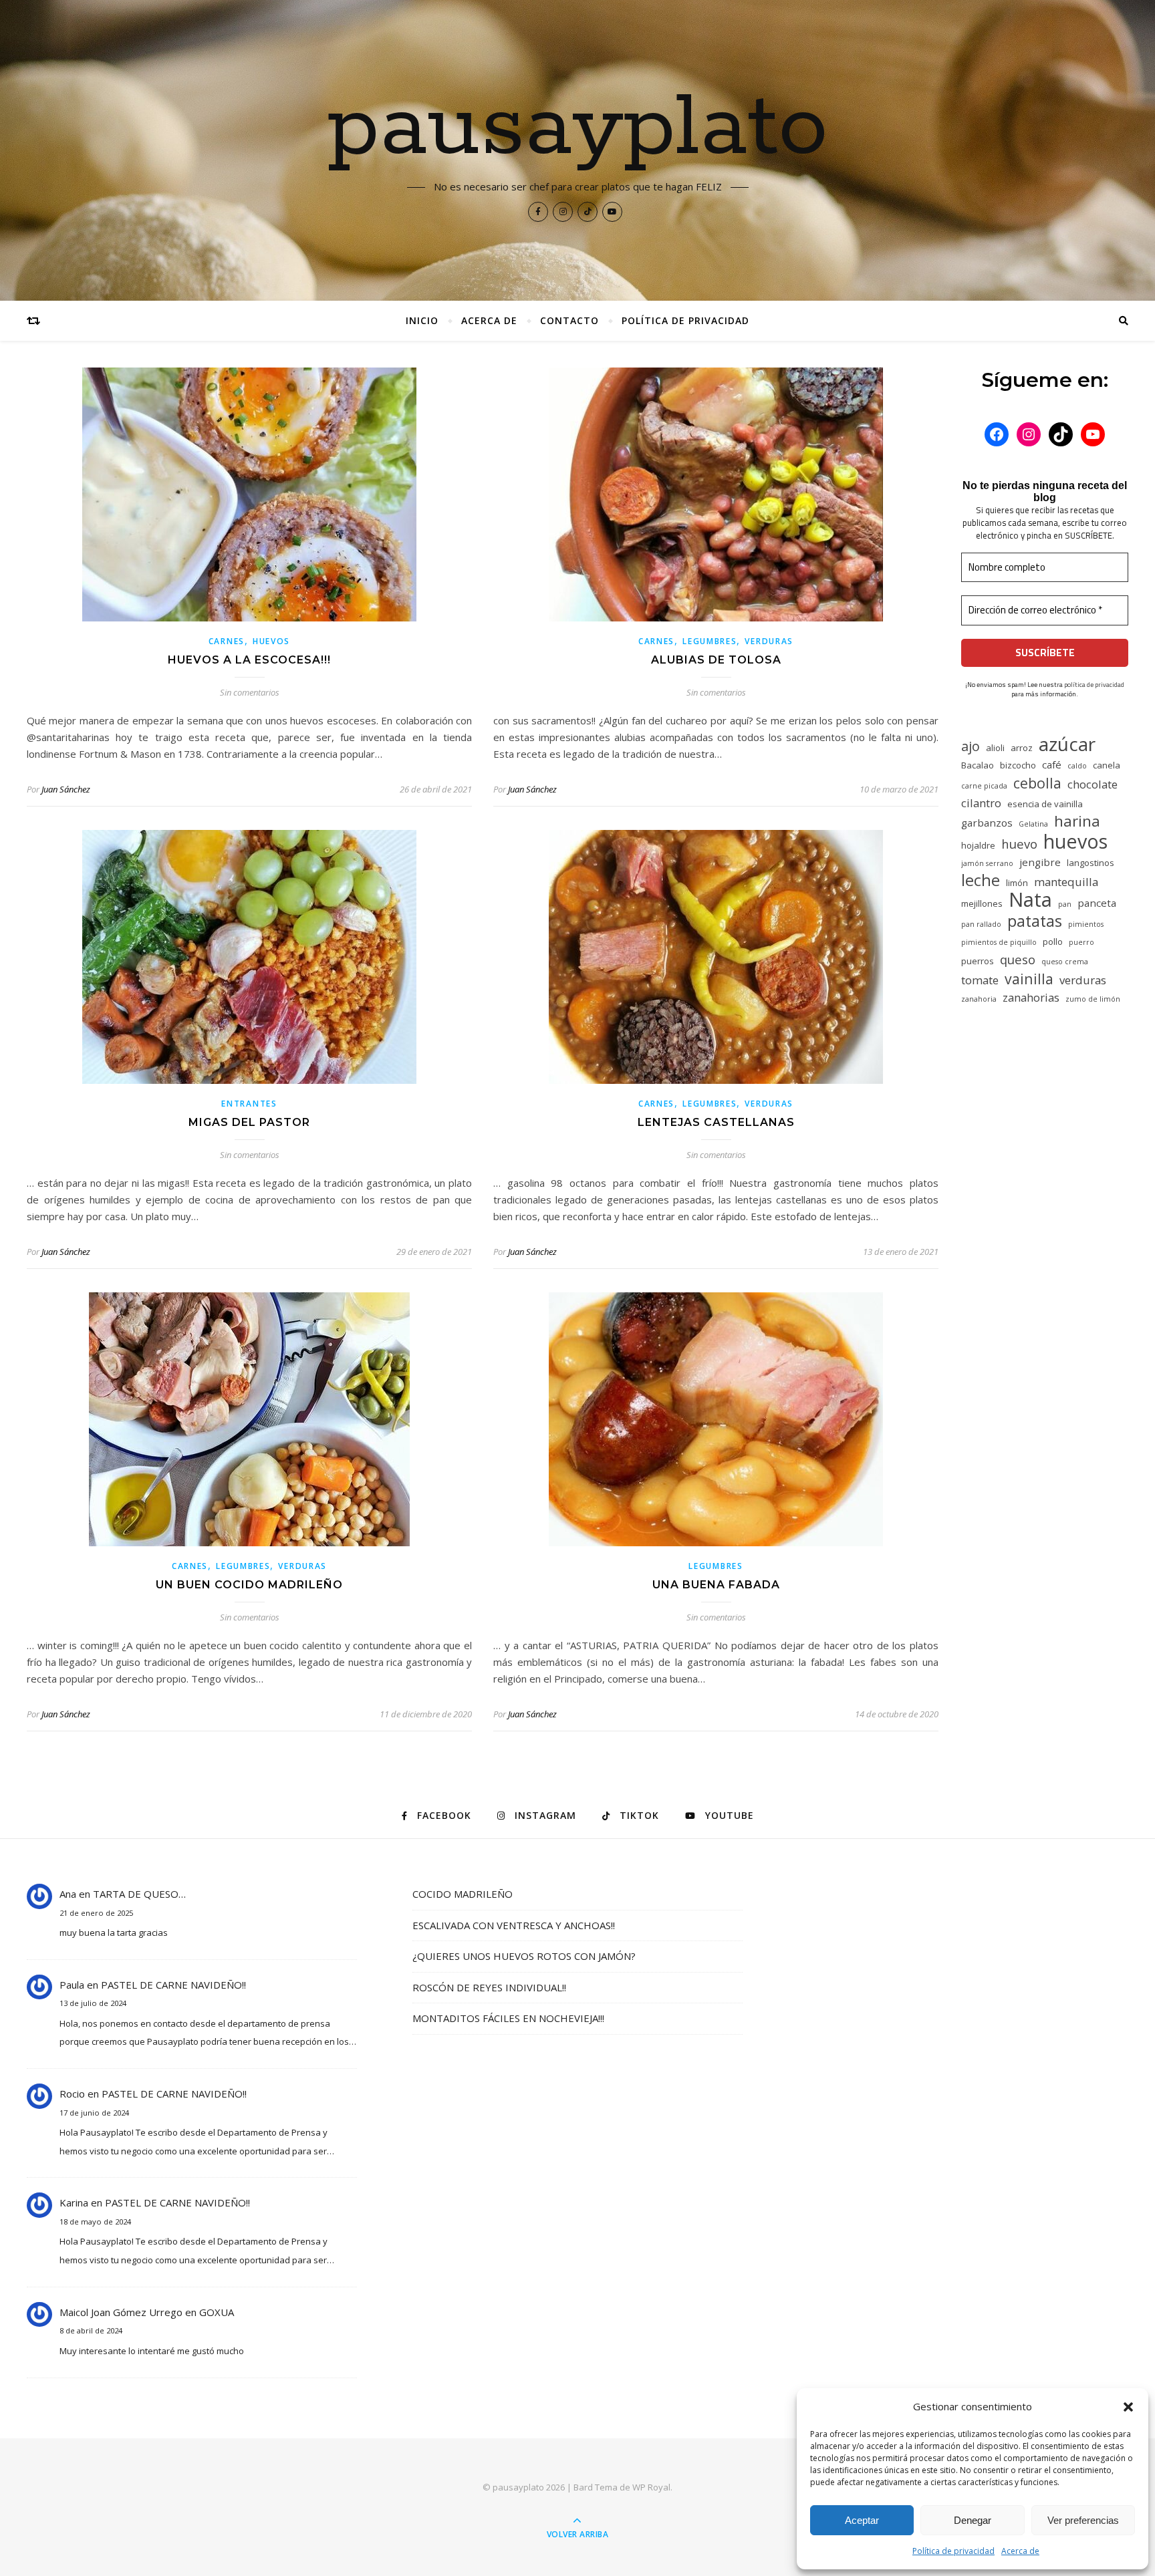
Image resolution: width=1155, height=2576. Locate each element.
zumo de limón (1093, 999)
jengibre (1040, 862)
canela (1107, 765)
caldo (1077, 766)
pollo (1053, 942)
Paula (72, 1985)
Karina (74, 2202)
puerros (978, 961)
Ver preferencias (1083, 2520)
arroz (1022, 748)
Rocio (72, 2094)
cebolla (1037, 783)
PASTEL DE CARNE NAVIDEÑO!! (173, 1985)
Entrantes (249, 1104)
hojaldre (978, 845)
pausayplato (578, 128)
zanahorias (1031, 997)
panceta (1097, 903)
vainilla (1029, 979)
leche (981, 880)
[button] (1128, 2407)
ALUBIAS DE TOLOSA (716, 660)
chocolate (1093, 784)
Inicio (422, 320)
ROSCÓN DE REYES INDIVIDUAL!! (489, 1987)
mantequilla (1066, 882)
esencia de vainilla (1045, 804)
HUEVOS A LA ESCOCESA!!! (249, 660)
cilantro (981, 803)
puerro (1081, 942)
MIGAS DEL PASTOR (249, 1122)
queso (1018, 959)
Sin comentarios (250, 692)
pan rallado (981, 924)
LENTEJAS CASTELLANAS (716, 1122)
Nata (1030, 900)
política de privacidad (1094, 685)
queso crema (1065, 962)
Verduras (769, 641)
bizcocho (1018, 765)
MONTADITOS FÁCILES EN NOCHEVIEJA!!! (508, 2018)
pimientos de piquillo (999, 942)
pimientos (1086, 924)
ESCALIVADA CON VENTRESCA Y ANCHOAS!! (514, 1925)
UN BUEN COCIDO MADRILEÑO (249, 1585)
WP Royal (651, 2487)
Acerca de (1020, 2551)
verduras (1083, 980)
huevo (1019, 844)
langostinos (1090, 863)
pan (1065, 904)
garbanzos (987, 823)
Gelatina (1033, 824)
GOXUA (217, 2312)
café (1052, 764)
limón (1017, 883)
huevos (1075, 841)
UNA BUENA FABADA (716, 1585)
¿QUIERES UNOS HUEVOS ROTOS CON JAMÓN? (524, 1956)
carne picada (984, 786)
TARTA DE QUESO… (139, 1894)
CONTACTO (569, 320)
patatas (1035, 921)
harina (1077, 821)
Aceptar (862, 2520)
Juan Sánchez (66, 789)
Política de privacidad (953, 2551)
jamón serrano (987, 863)
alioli (995, 748)
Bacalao (978, 765)
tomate (980, 980)
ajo (971, 746)
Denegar (973, 2520)
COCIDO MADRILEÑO (463, 1894)
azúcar (1067, 744)
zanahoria (979, 999)
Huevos (271, 641)
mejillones (982, 903)
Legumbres (710, 641)
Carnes (227, 641)
